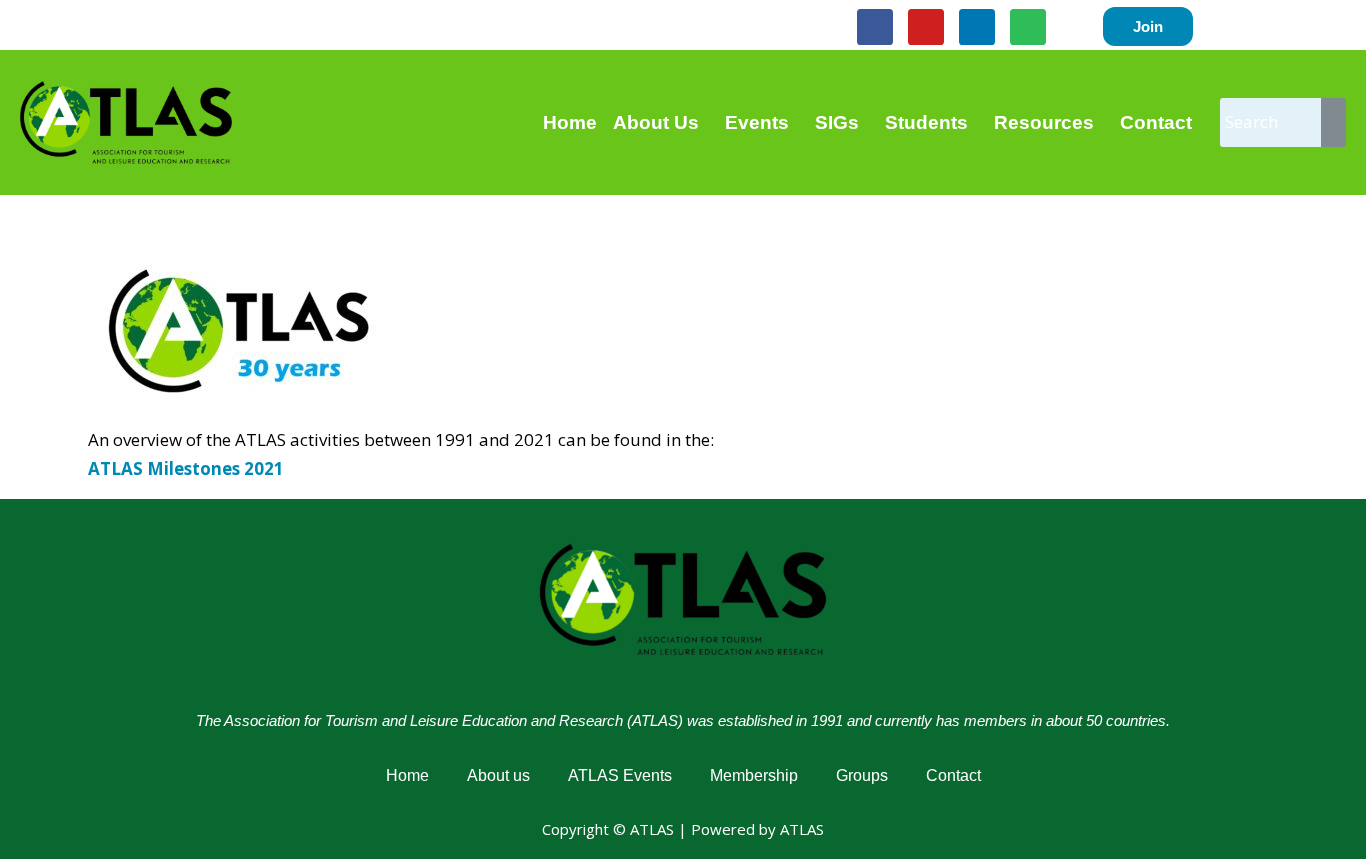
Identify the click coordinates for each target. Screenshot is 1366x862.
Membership (754, 775)
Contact (1156, 122)
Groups (862, 775)
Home (570, 122)
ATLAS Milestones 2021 (186, 468)
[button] (661, 122)
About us (498, 775)
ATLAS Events (620, 775)
